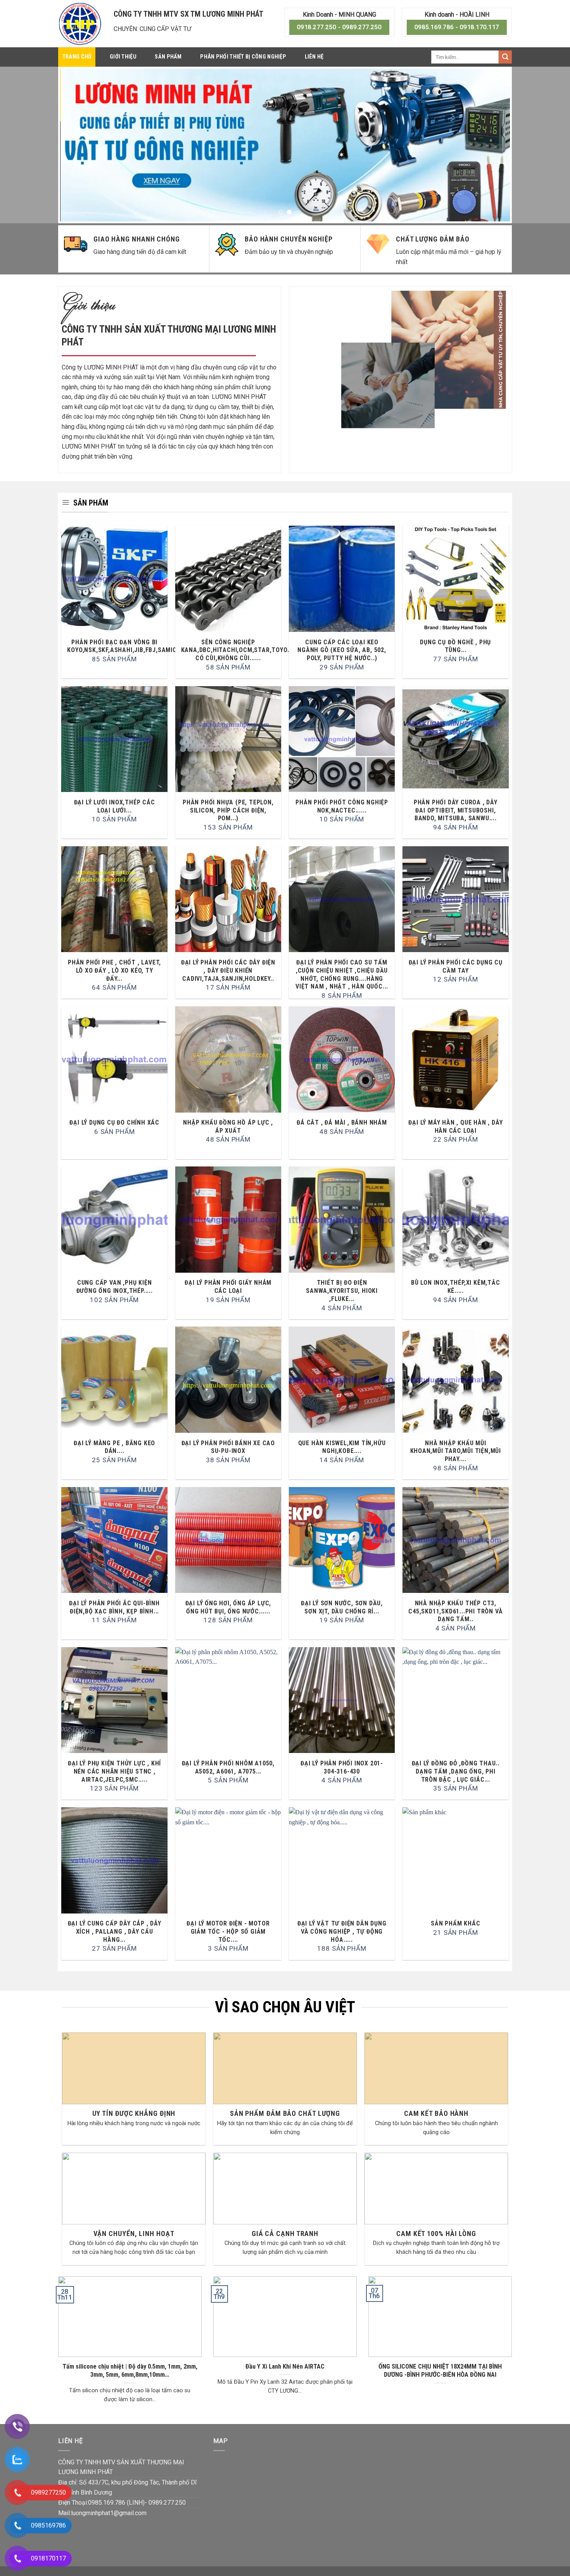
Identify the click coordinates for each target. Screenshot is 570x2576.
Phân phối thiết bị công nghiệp (243, 57)
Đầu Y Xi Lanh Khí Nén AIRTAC (285, 2366)
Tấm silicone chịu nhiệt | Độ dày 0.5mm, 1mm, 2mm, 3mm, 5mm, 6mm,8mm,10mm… (130, 2371)
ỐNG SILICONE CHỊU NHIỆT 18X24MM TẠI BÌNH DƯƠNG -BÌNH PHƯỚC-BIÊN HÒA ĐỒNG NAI (440, 2371)
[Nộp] (505, 57)
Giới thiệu (123, 57)
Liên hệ (314, 57)
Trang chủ (77, 57)
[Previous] (79, 145)
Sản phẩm (168, 57)
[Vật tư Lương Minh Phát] (80, 24)
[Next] (491, 145)
